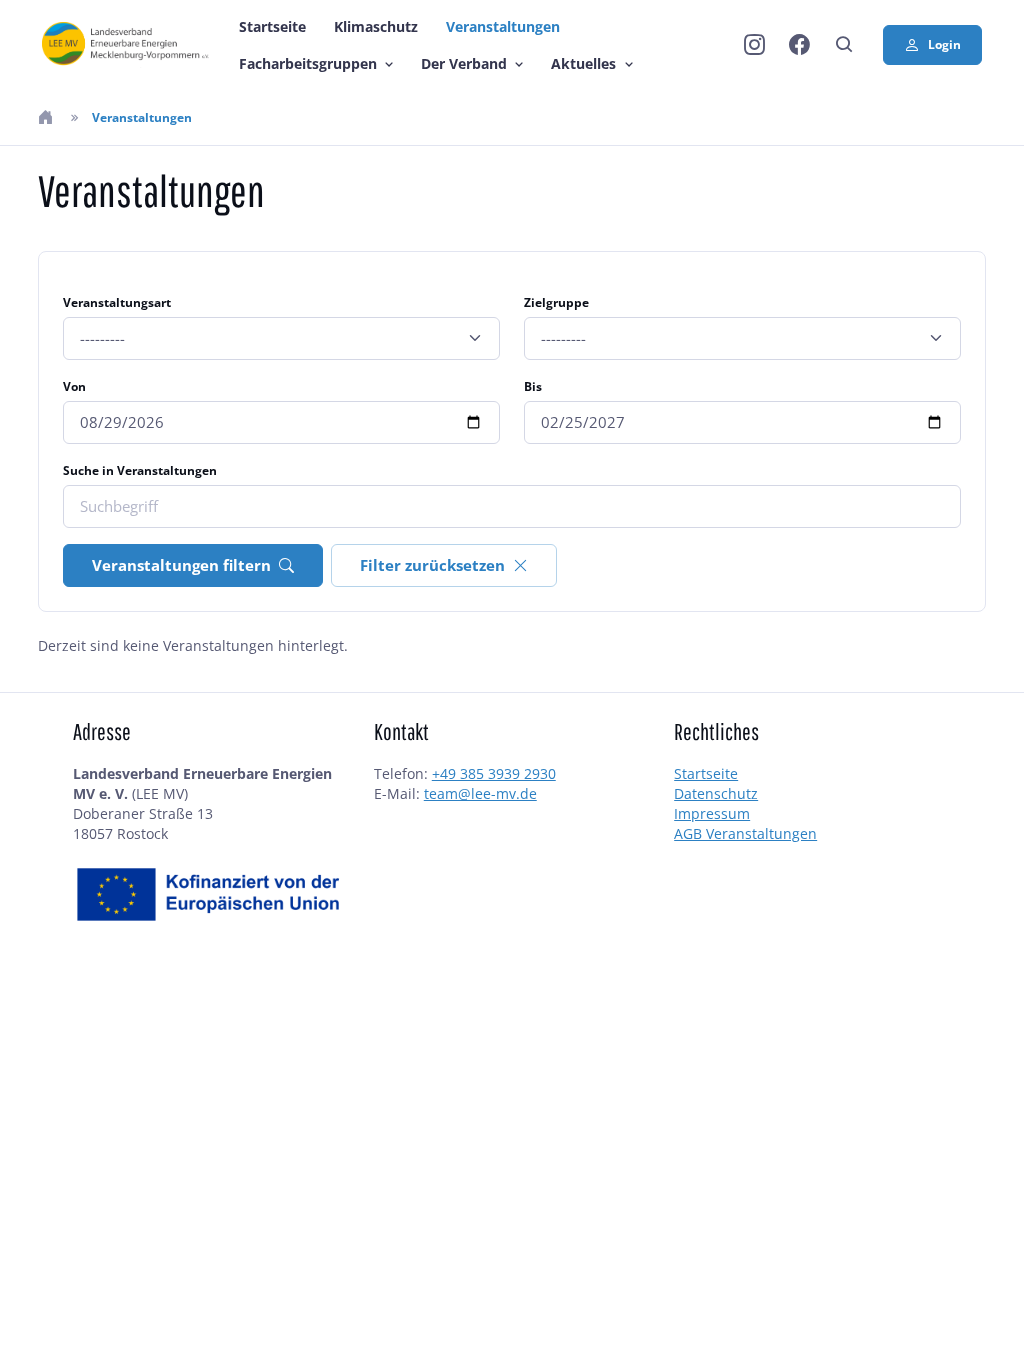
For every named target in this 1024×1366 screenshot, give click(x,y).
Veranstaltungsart (117, 302)
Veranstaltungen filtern (181, 565)
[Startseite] (48, 117)
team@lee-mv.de (480, 793)
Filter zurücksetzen (432, 565)
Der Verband (464, 63)
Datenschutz (716, 793)
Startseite (272, 26)
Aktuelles (583, 63)
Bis (533, 386)
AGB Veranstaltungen (745, 833)
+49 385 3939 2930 (494, 773)
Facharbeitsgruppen (308, 63)
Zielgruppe (556, 302)
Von (74, 386)
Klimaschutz (376, 26)
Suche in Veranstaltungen (140, 470)
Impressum (712, 813)
